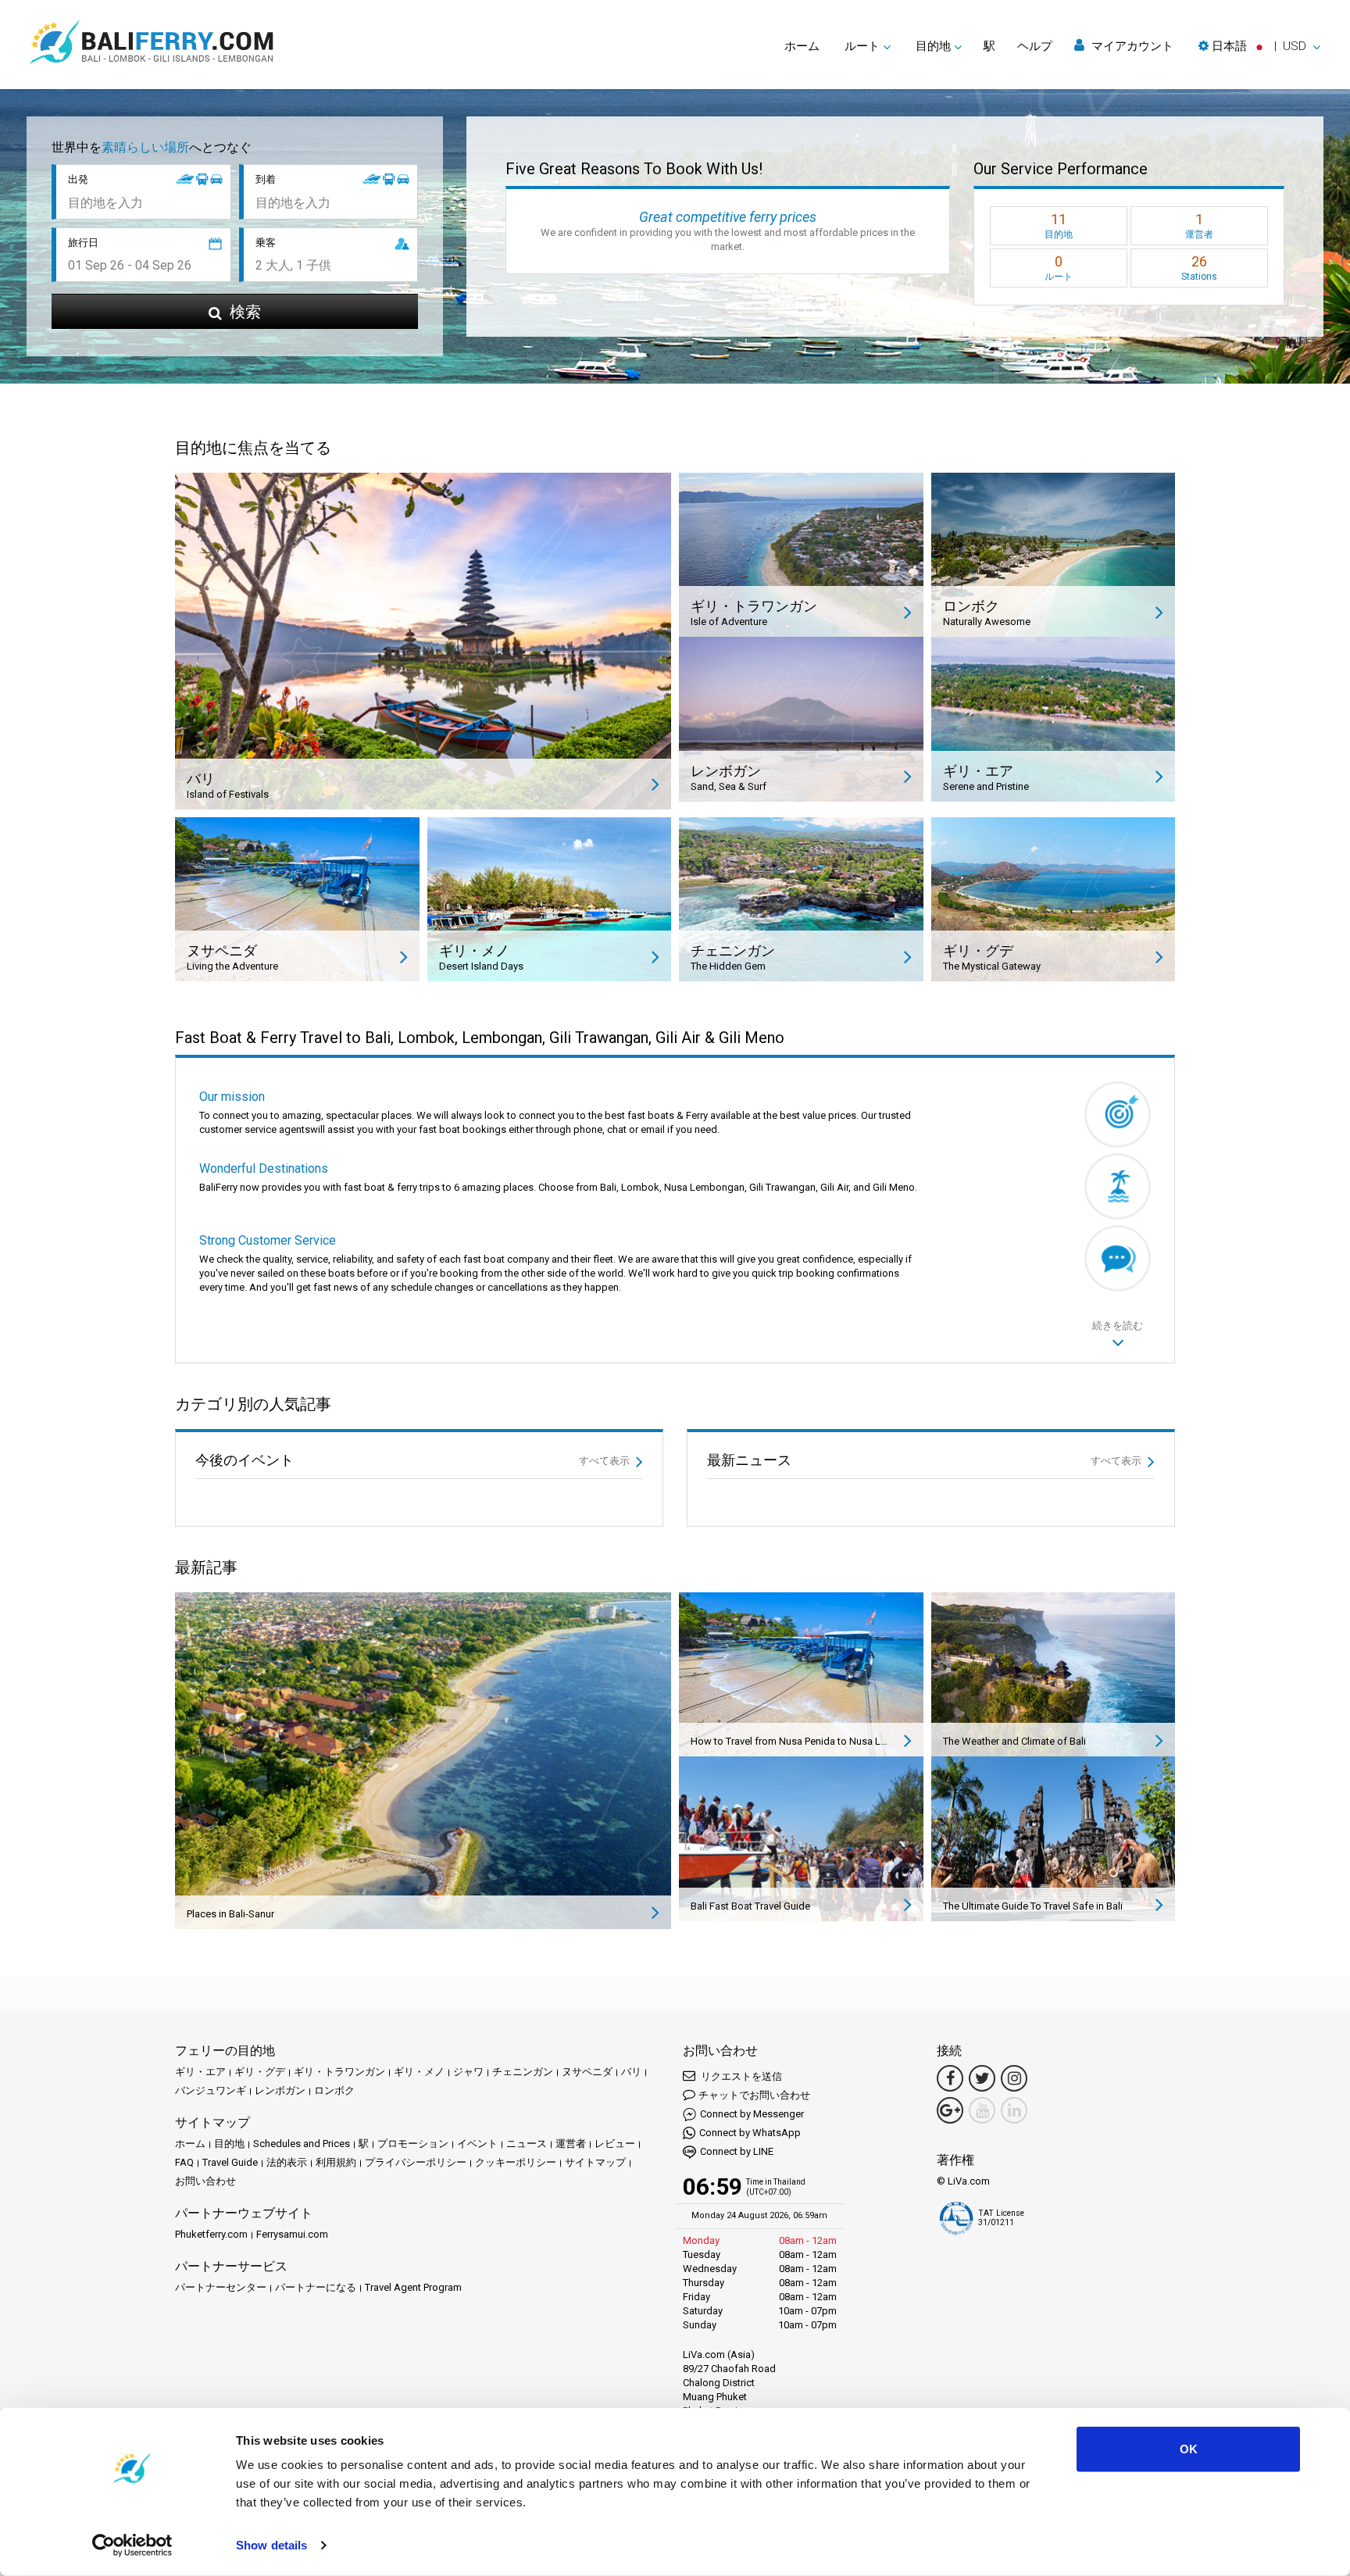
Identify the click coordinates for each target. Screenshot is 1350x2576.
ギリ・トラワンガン (339, 2072)
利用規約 (336, 2162)
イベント (477, 2144)
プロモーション (413, 2144)
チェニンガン (523, 2072)
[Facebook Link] (950, 2078)
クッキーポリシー (516, 2162)
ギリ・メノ (419, 2072)
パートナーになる (316, 2287)
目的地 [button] (933, 46)
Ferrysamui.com (292, 2234)
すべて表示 (605, 1461)
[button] (1259, 46)
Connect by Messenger (752, 2114)
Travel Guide (230, 2162)
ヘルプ (1035, 46)
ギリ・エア (200, 2072)
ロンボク (334, 2090)
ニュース (527, 2144)
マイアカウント (1131, 46)
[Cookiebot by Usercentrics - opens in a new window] (132, 2546)
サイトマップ (595, 2162)
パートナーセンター (221, 2287)
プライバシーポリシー (416, 2162)
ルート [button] (862, 46)
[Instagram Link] (1014, 2078)
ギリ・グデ (260, 2072)
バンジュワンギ (211, 2090)
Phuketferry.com (211, 2234)
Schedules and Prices (302, 2144)
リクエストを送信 (740, 2076)
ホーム (802, 46)
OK (1189, 2449)
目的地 (229, 2144)
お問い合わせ (205, 2181)
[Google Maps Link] (950, 2110)
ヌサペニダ (587, 2072)
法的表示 (287, 2162)
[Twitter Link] (982, 2078)
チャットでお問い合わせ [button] (754, 2095)
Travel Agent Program (413, 2287)
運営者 (571, 2144)
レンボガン (280, 2090)
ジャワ (468, 2072)
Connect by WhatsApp (750, 2133)
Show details (271, 2545)
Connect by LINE (737, 2151)
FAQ (184, 2162)
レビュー (615, 2144)
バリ (631, 2072)
